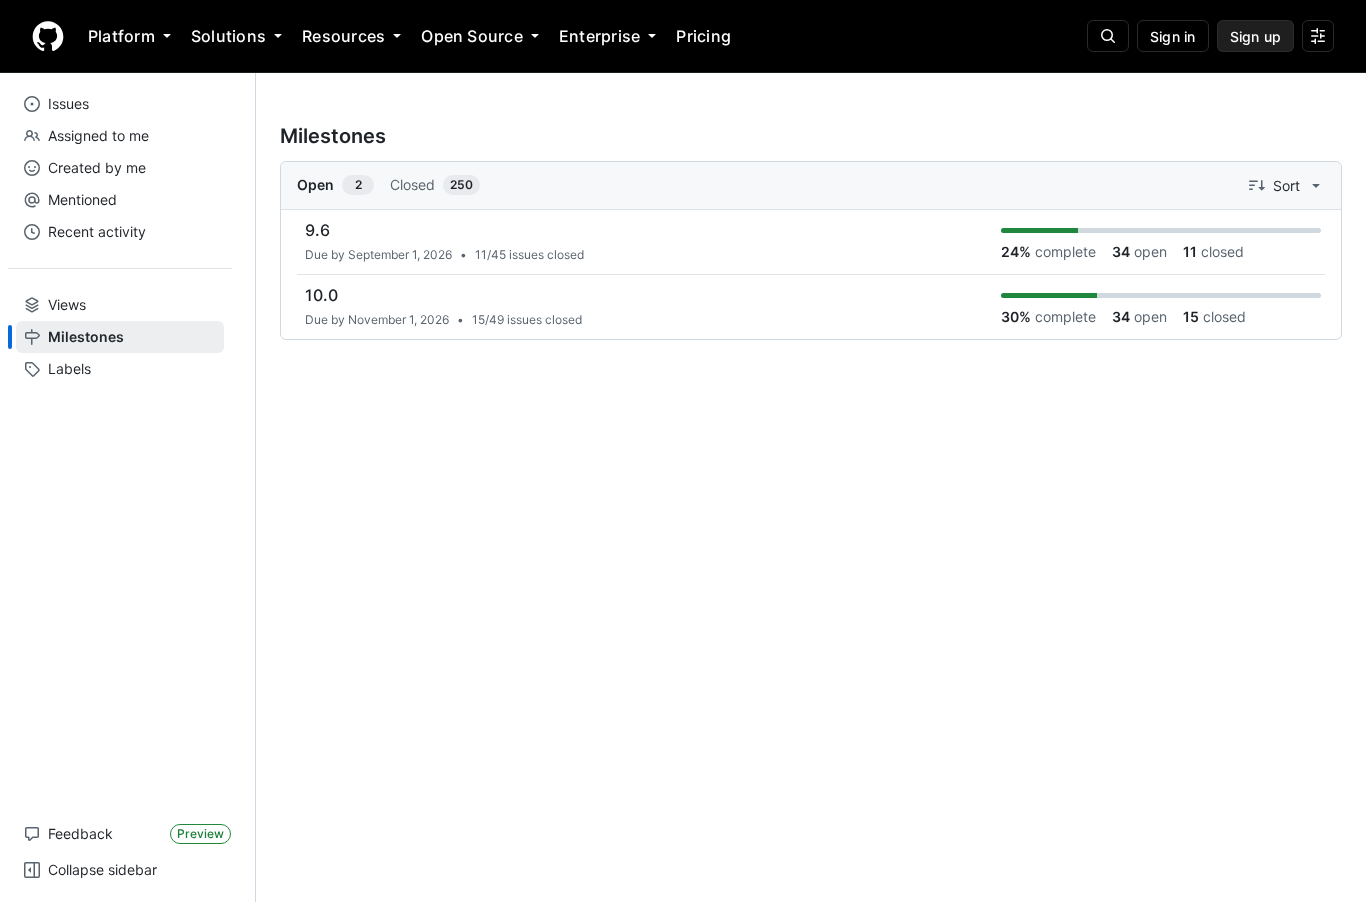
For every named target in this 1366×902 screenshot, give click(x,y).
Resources (343, 36)
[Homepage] (48, 36)
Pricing (703, 36)
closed (1213, 251)
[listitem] (811, 242)
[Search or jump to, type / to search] (1108, 36)
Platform (121, 36)
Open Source (472, 36)
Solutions (228, 36)
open (1139, 251)
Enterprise (599, 36)
